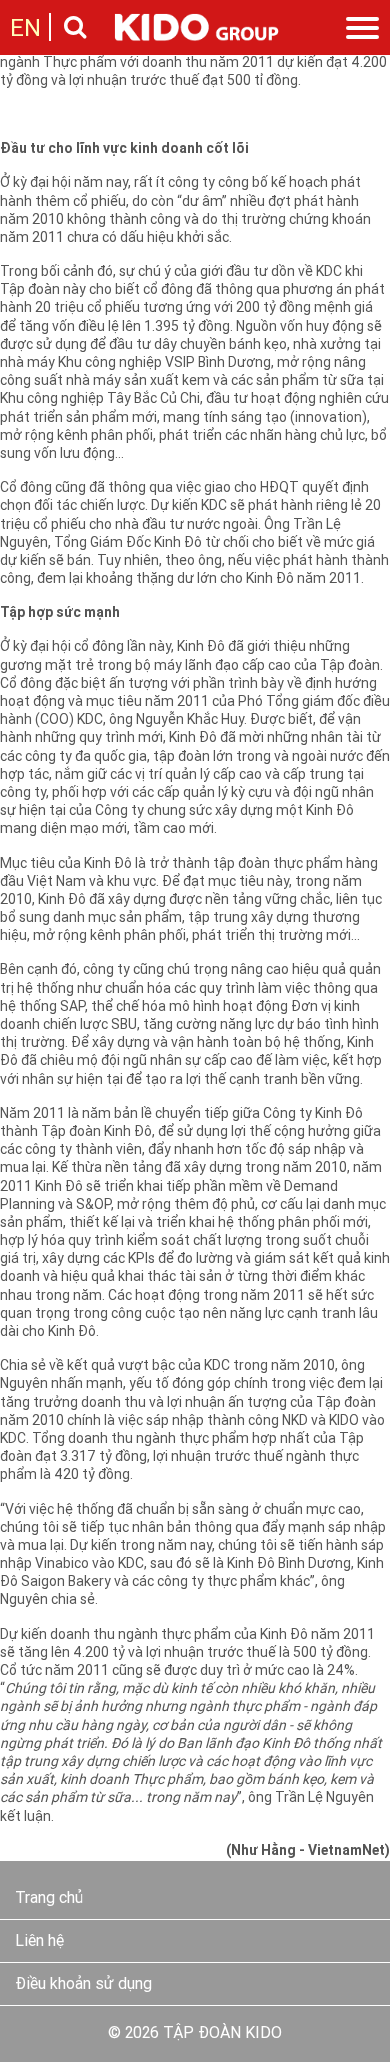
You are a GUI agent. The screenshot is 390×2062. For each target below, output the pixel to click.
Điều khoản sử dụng (83, 1985)
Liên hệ (39, 1942)
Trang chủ (49, 1899)
